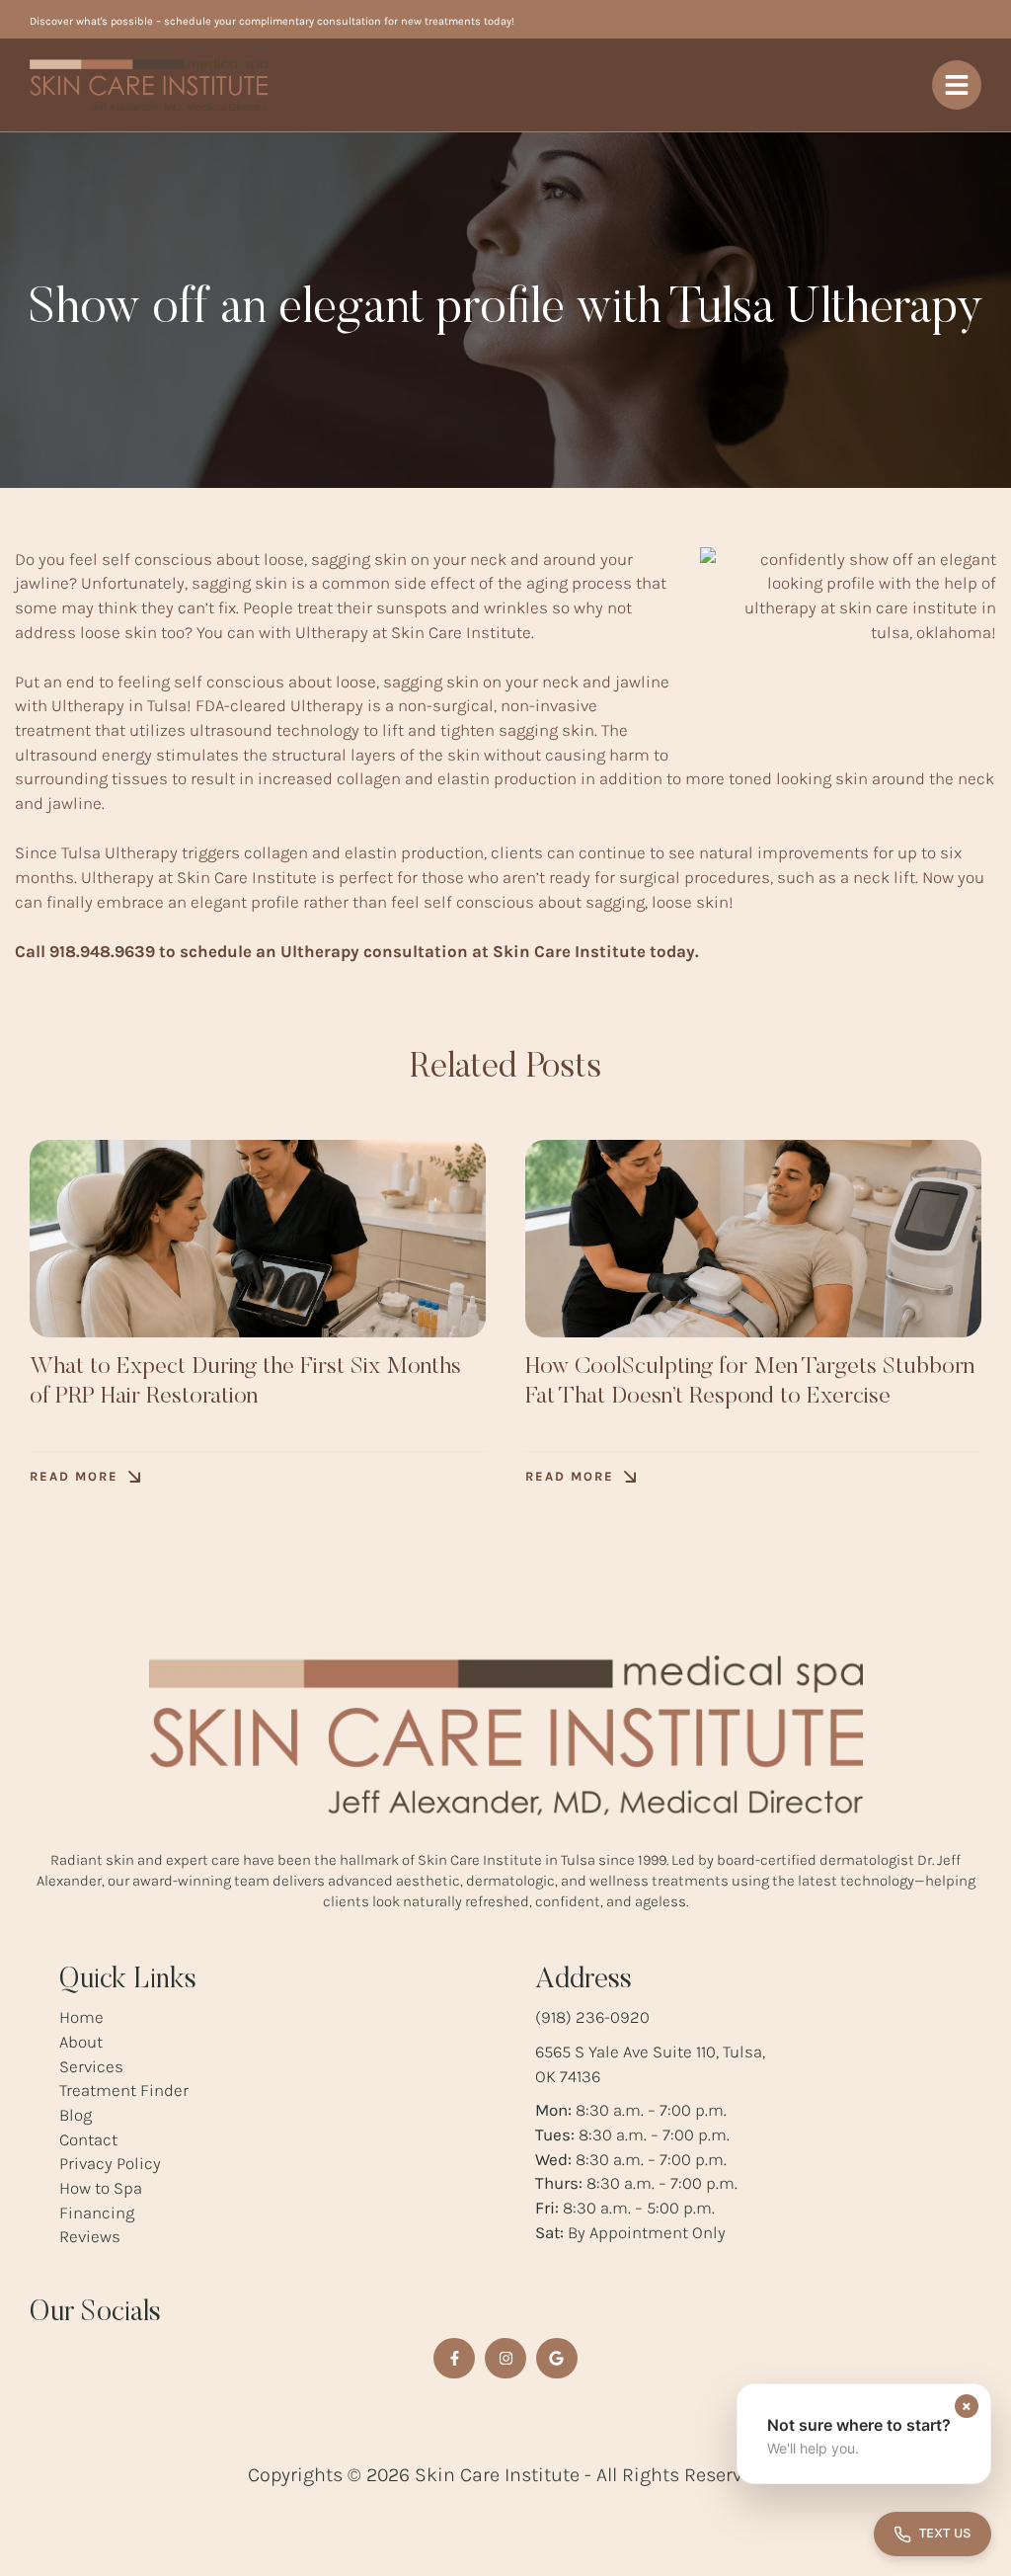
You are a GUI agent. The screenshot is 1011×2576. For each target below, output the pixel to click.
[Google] (557, 2359)
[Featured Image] (258, 1239)
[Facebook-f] (454, 2359)
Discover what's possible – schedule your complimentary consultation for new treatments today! (272, 21)
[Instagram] (505, 2359)
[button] (85, 1477)
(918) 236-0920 (592, 2017)
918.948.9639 (102, 951)
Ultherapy (332, 632)
